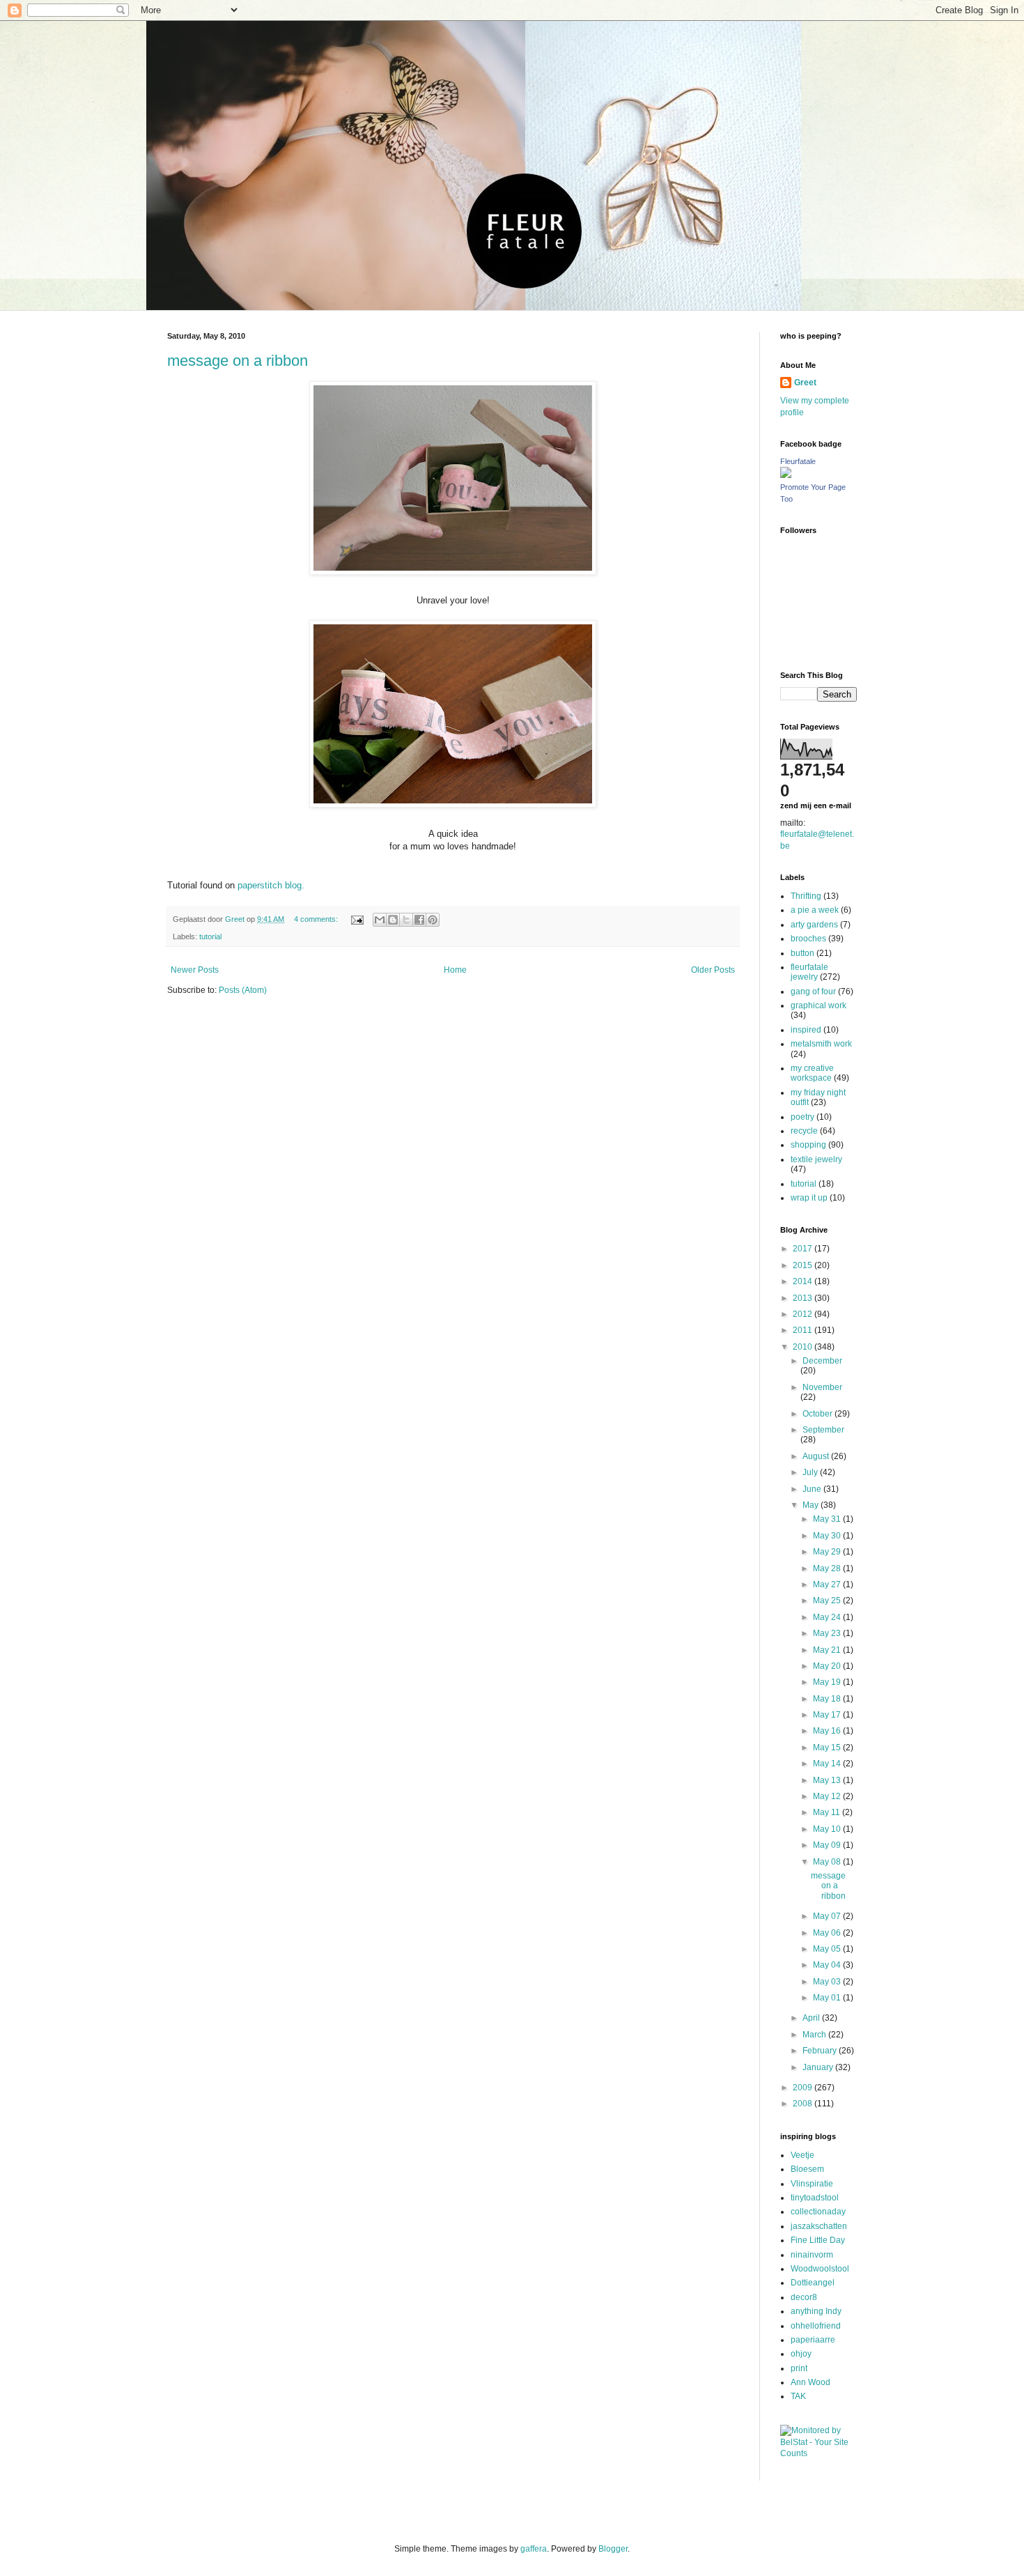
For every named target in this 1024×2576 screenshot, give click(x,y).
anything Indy (816, 2311)
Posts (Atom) (243, 990)
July (811, 1472)
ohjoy (801, 2354)
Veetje (802, 2155)
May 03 (828, 1982)
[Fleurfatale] (786, 475)
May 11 (828, 1812)
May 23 (828, 1633)
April (812, 2018)
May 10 (828, 1829)
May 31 (828, 1519)
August (817, 1456)
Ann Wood (810, 2382)
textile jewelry (816, 1159)
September (823, 1430)
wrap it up (809, 1198)
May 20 (828, 1666)
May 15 (828, 1748)
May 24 (828, 1617)
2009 (804, 2088)
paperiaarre (813, 2340)
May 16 (828, 1731)
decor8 (804, 2297)
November (822, 1387)
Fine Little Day (818, 2240)
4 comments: (317, 919)
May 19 (828, 1682)
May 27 (828, 1584)
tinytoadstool (815, 2198)
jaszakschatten (819, 2226)
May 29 (828, 1552)
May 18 (828, 1699)
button (802, 953)
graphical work (819, 1005)
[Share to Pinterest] (433, 920)
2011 (804, 1330)
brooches (808, 939)
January (819, 2067)
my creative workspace (812, 1073)
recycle (804, 1131)
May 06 (828, 1933)
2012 (804, 1314)
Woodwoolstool (820, 2269)
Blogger (613, 2549)
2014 (804, 1281)
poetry (802, 1117)
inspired (806, 1030)
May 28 (828, 1568)
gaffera (534, 2549)
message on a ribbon (238, 361)
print (799, 2368)
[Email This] (380, 920)
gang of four (813, 992)
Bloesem (807, 2169)
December (822, 1361)
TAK (798, 2396)
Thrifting (806, 896)
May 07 (828, 1916)
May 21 (828, 1650)
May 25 (828, 1601)
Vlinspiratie (812, 2184)
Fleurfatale (798, 461)
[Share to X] (406, 920)
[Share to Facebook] (419, 920)
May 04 (828, 1965)
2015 (804, 1265)
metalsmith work (821, 1044)
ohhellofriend (816, 2326)
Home (455, 970)
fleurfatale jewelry (809, 972)
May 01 (828, 1998)
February (821, 2051)
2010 (804, 1347)
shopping (808, 1145)
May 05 (828, 1949)
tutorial (210, 936)
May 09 (828, 1845)
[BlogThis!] (393, 920)
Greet (805, 383)
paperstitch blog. (271, 885)
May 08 (828, 1862)
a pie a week (815, 910)
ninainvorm (812, 2255)
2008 (804, 2104)
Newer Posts (195, 970)
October (819, 1414)
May (812, 1505)
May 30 (828, 1536)
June (813, 1489)
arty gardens (814, 925)
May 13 (828, 1780)
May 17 (828, 1715)
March (815, 2035)
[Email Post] (357, 919)
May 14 (828, 1764)
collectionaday (818, 2212)
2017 (804, 1249)
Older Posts (713, 970)
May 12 (828, 1796)
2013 (804, 1298)
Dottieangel (813, 2283)
